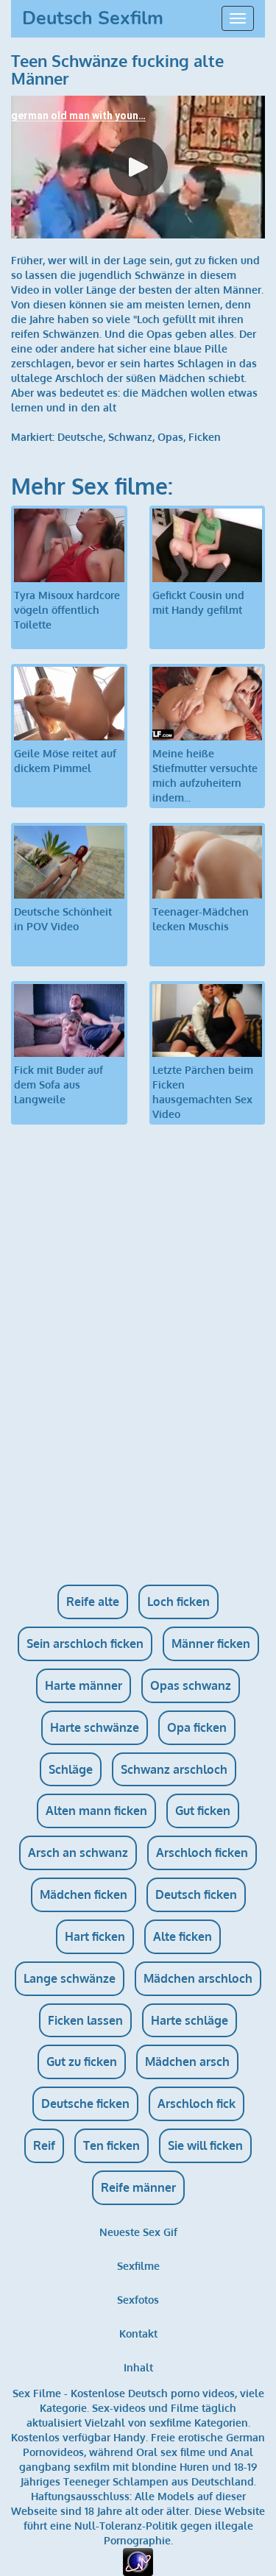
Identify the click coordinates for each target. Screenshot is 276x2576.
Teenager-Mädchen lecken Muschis (201, 919)
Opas (170, 437)
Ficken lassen (85, 2020)
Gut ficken (203, 1811)
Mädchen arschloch (198, 1978)
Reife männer (138, 2187)
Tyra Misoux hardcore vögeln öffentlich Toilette (67, 610)
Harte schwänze (95, 1727)
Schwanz (130, 437)
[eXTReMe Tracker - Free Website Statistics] (138, 2561)
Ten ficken (112, 2145)
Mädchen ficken (84, 1894)
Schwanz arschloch (174, 1769)
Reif (44, 2145)
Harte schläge (190, 2020)
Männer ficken (211, 1643)
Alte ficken (183, 1936)
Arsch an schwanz (78, 1853)
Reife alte (93, 1602)
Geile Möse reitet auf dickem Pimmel (65, 761)
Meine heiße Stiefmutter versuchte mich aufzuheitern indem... (205, 775)
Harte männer (84, 1685)
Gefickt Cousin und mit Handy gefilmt (198, 602)
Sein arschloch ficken (85, 1643)
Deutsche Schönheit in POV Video (63, 919)
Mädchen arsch (187, 2062)
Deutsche (80, 437)
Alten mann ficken (96, 1811)
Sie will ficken (205, 2145)
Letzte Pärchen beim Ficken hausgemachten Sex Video (203, 1092)
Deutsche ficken (85, 2103)
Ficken (205, 437)
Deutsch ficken (196, 1894)
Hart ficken (95, 1936)
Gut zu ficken (82, 2062)
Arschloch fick (197, 2103)
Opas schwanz (191, 1685)
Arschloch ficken (202, 1853)
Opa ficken (197, 1727)
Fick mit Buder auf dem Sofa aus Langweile (59, 1084)
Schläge (71, 1769)
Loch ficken (178, 1602)
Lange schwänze (70, 1978)
